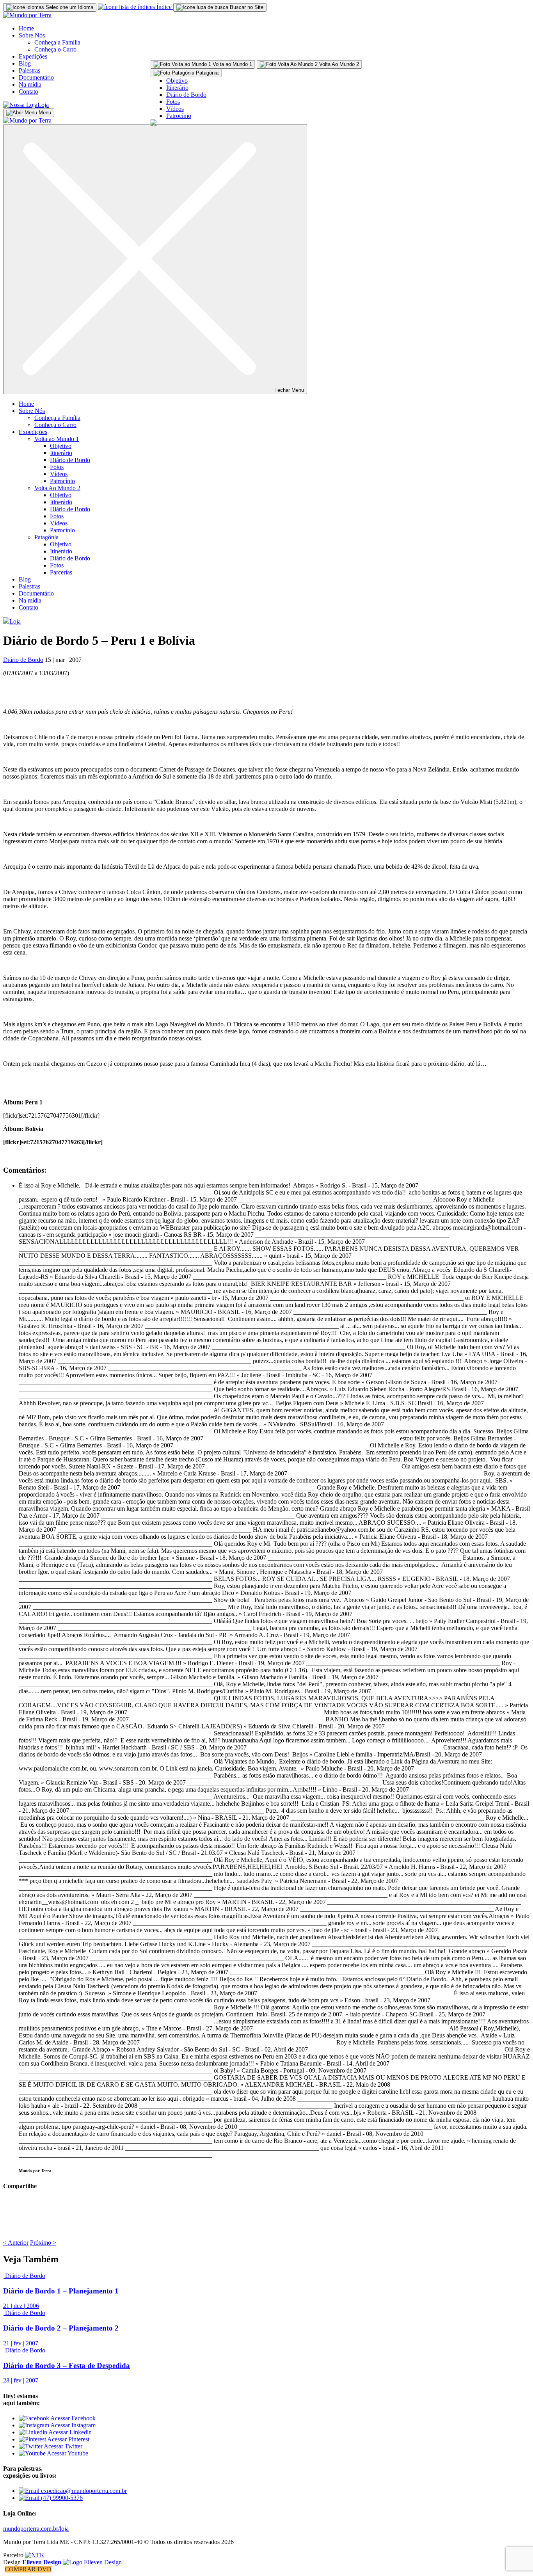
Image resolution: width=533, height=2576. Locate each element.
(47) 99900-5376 (61, 2498)
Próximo (43, 2243)
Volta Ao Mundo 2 (57, 488)
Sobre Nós (32, 35)
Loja (43, 105)
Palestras (29, 70)
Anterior (16, 2243)
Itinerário (177, 88)
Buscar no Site (246, 7)
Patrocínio (179, 116)
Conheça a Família (57, 42)
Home (26, 28)
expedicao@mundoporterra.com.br (83, 2491)
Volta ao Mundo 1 (57, 439)
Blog (25, 63)
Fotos (173, 102)
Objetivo (177, 81)
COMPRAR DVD (28, 2569)
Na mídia (30, 84)
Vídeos (175, 109)
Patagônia (46, 537)
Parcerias (61, 572)
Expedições (33, 56)
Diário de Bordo (186, 95)
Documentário (36, 77)
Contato (28, 92)
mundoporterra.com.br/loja (36, 2529)
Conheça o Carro (55, 49)
